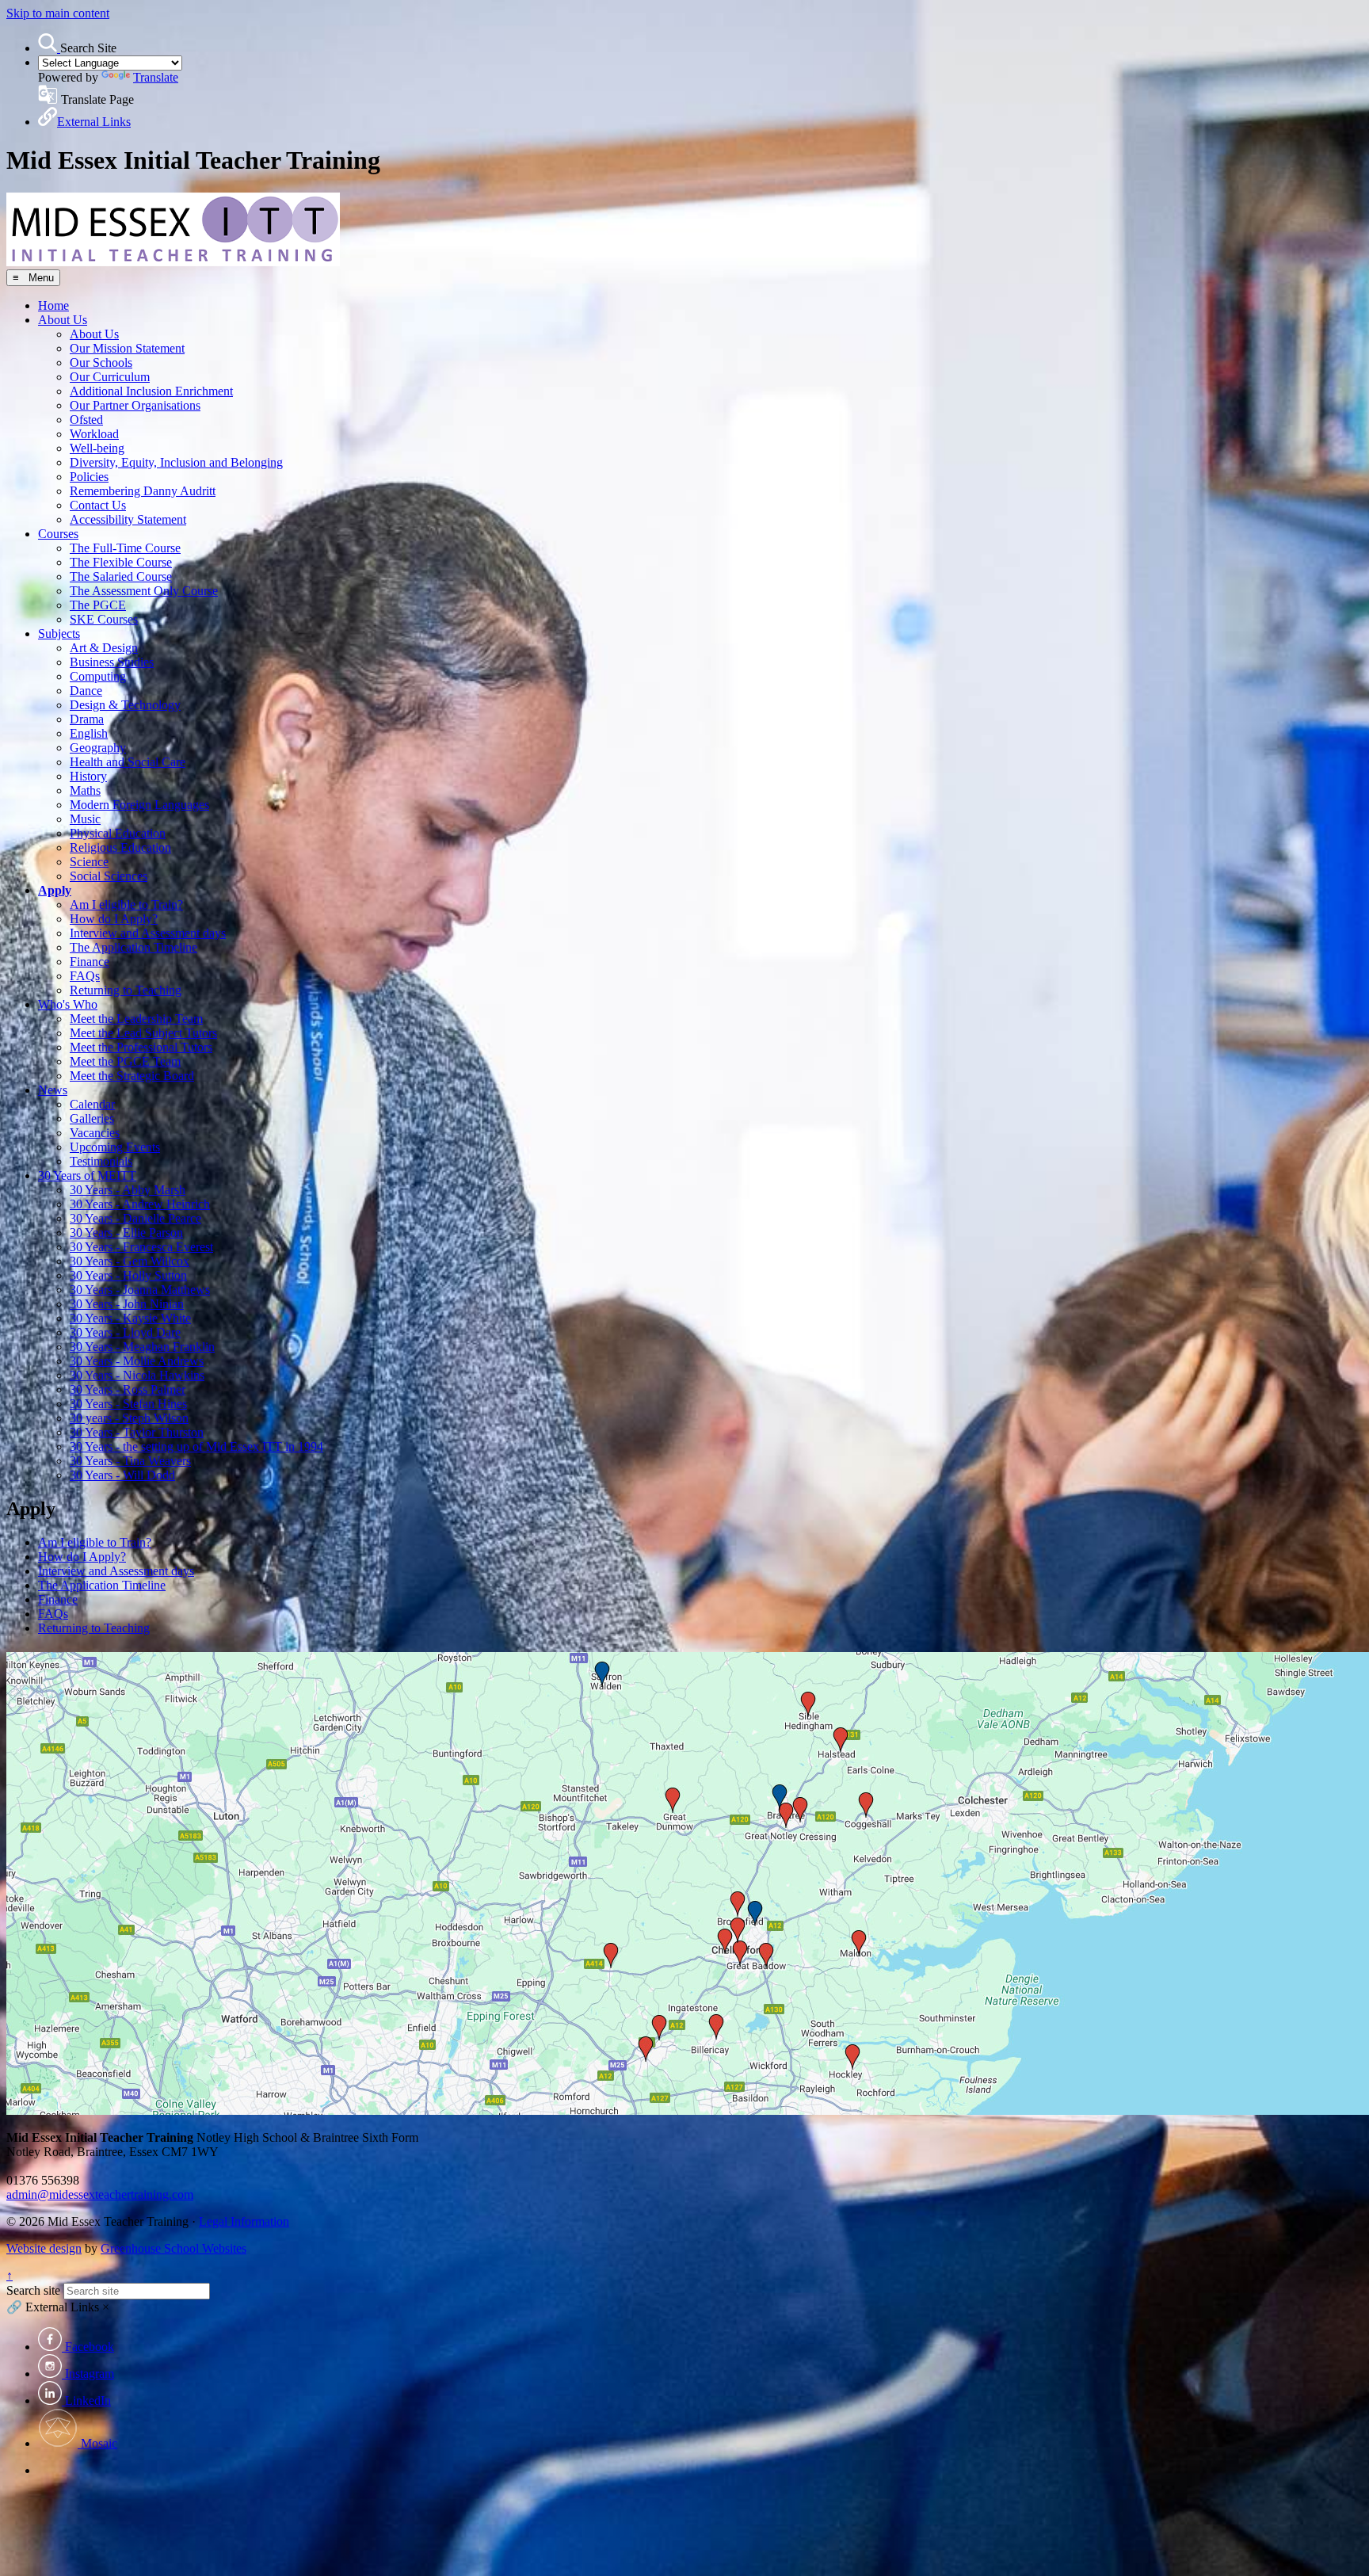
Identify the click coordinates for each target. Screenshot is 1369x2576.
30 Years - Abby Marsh (128, 1190)
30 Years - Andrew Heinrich (140, 1204)
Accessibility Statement (128, 519)
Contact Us (98, 505)
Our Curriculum (110, 377)
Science (89, 862)
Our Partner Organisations (135, 405)
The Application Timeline (133, 947)
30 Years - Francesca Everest (141, 1247)
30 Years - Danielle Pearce (135, 1218)
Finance (90, 962)
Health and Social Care (128, 762)
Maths (85, 790)
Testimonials (101, 1161)
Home (53, 305)
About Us (63, 320)
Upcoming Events (115, 1147)
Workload (94, 434)
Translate (156, 77)
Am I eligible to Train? (126, 904)
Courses (58, 534)
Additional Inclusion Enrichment (151, 391)
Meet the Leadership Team (136, 1019)
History (88, 776)
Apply (55, 890)
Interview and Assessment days (148, 933)
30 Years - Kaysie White (130, 1318)
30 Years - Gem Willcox (130, 1261)
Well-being (97, 448)
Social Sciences (109, 876)
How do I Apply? (114, 919)
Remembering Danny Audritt (143, 491)
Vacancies (95, 1133)
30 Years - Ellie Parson (126, 1233)
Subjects (59, 634)
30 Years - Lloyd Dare (125, 1332)
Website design (44, 2248)
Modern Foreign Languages (139, 805)
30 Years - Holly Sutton (128, 1275)
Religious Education (120, 847)
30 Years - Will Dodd (122, 1475)
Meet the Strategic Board (132, 1076)
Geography (98, 748)
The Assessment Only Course (144, 591)
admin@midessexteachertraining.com (100, 2194)
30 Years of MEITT (87, 1175)
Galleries (92, 1118)
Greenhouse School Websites (174, 2248)
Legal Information (244, 2221)
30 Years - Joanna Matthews (140, 1290)
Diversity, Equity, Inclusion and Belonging (176, 462)
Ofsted (86, 420)
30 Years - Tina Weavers (130, 1461)
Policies (89, 477)
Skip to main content (58, 13)
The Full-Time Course (125, 548)
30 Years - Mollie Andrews (137, 1361)
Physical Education (118, 833)
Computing (98, 676)
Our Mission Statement (127, 348)
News (53, 1090)
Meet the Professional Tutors (141, 1047)
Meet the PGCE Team (125, 1061)
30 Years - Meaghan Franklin (142, 1347)
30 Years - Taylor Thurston (137, 1432)
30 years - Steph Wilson (129, 1418)
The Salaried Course (121, 576)
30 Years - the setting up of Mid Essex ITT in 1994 (196, 1446)
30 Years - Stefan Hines (128, 1404)
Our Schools (101, 363)
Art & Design (104, 648)
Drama (87, 719)
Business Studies (112, 662)
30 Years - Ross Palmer (128, 1389)
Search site (33, 2290)
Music (85, 819)
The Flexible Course (121, 562)
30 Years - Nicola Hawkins (137, 1375)
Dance (86, 691)
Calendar (92, 1104)
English (89, 733)
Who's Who (68, 1004)
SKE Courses (104, 619)
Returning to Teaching (126, 990)
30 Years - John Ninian (127, 1304)
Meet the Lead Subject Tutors (143, 1033)
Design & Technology (125, 705)
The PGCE (98, 605)
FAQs (85, 976)
